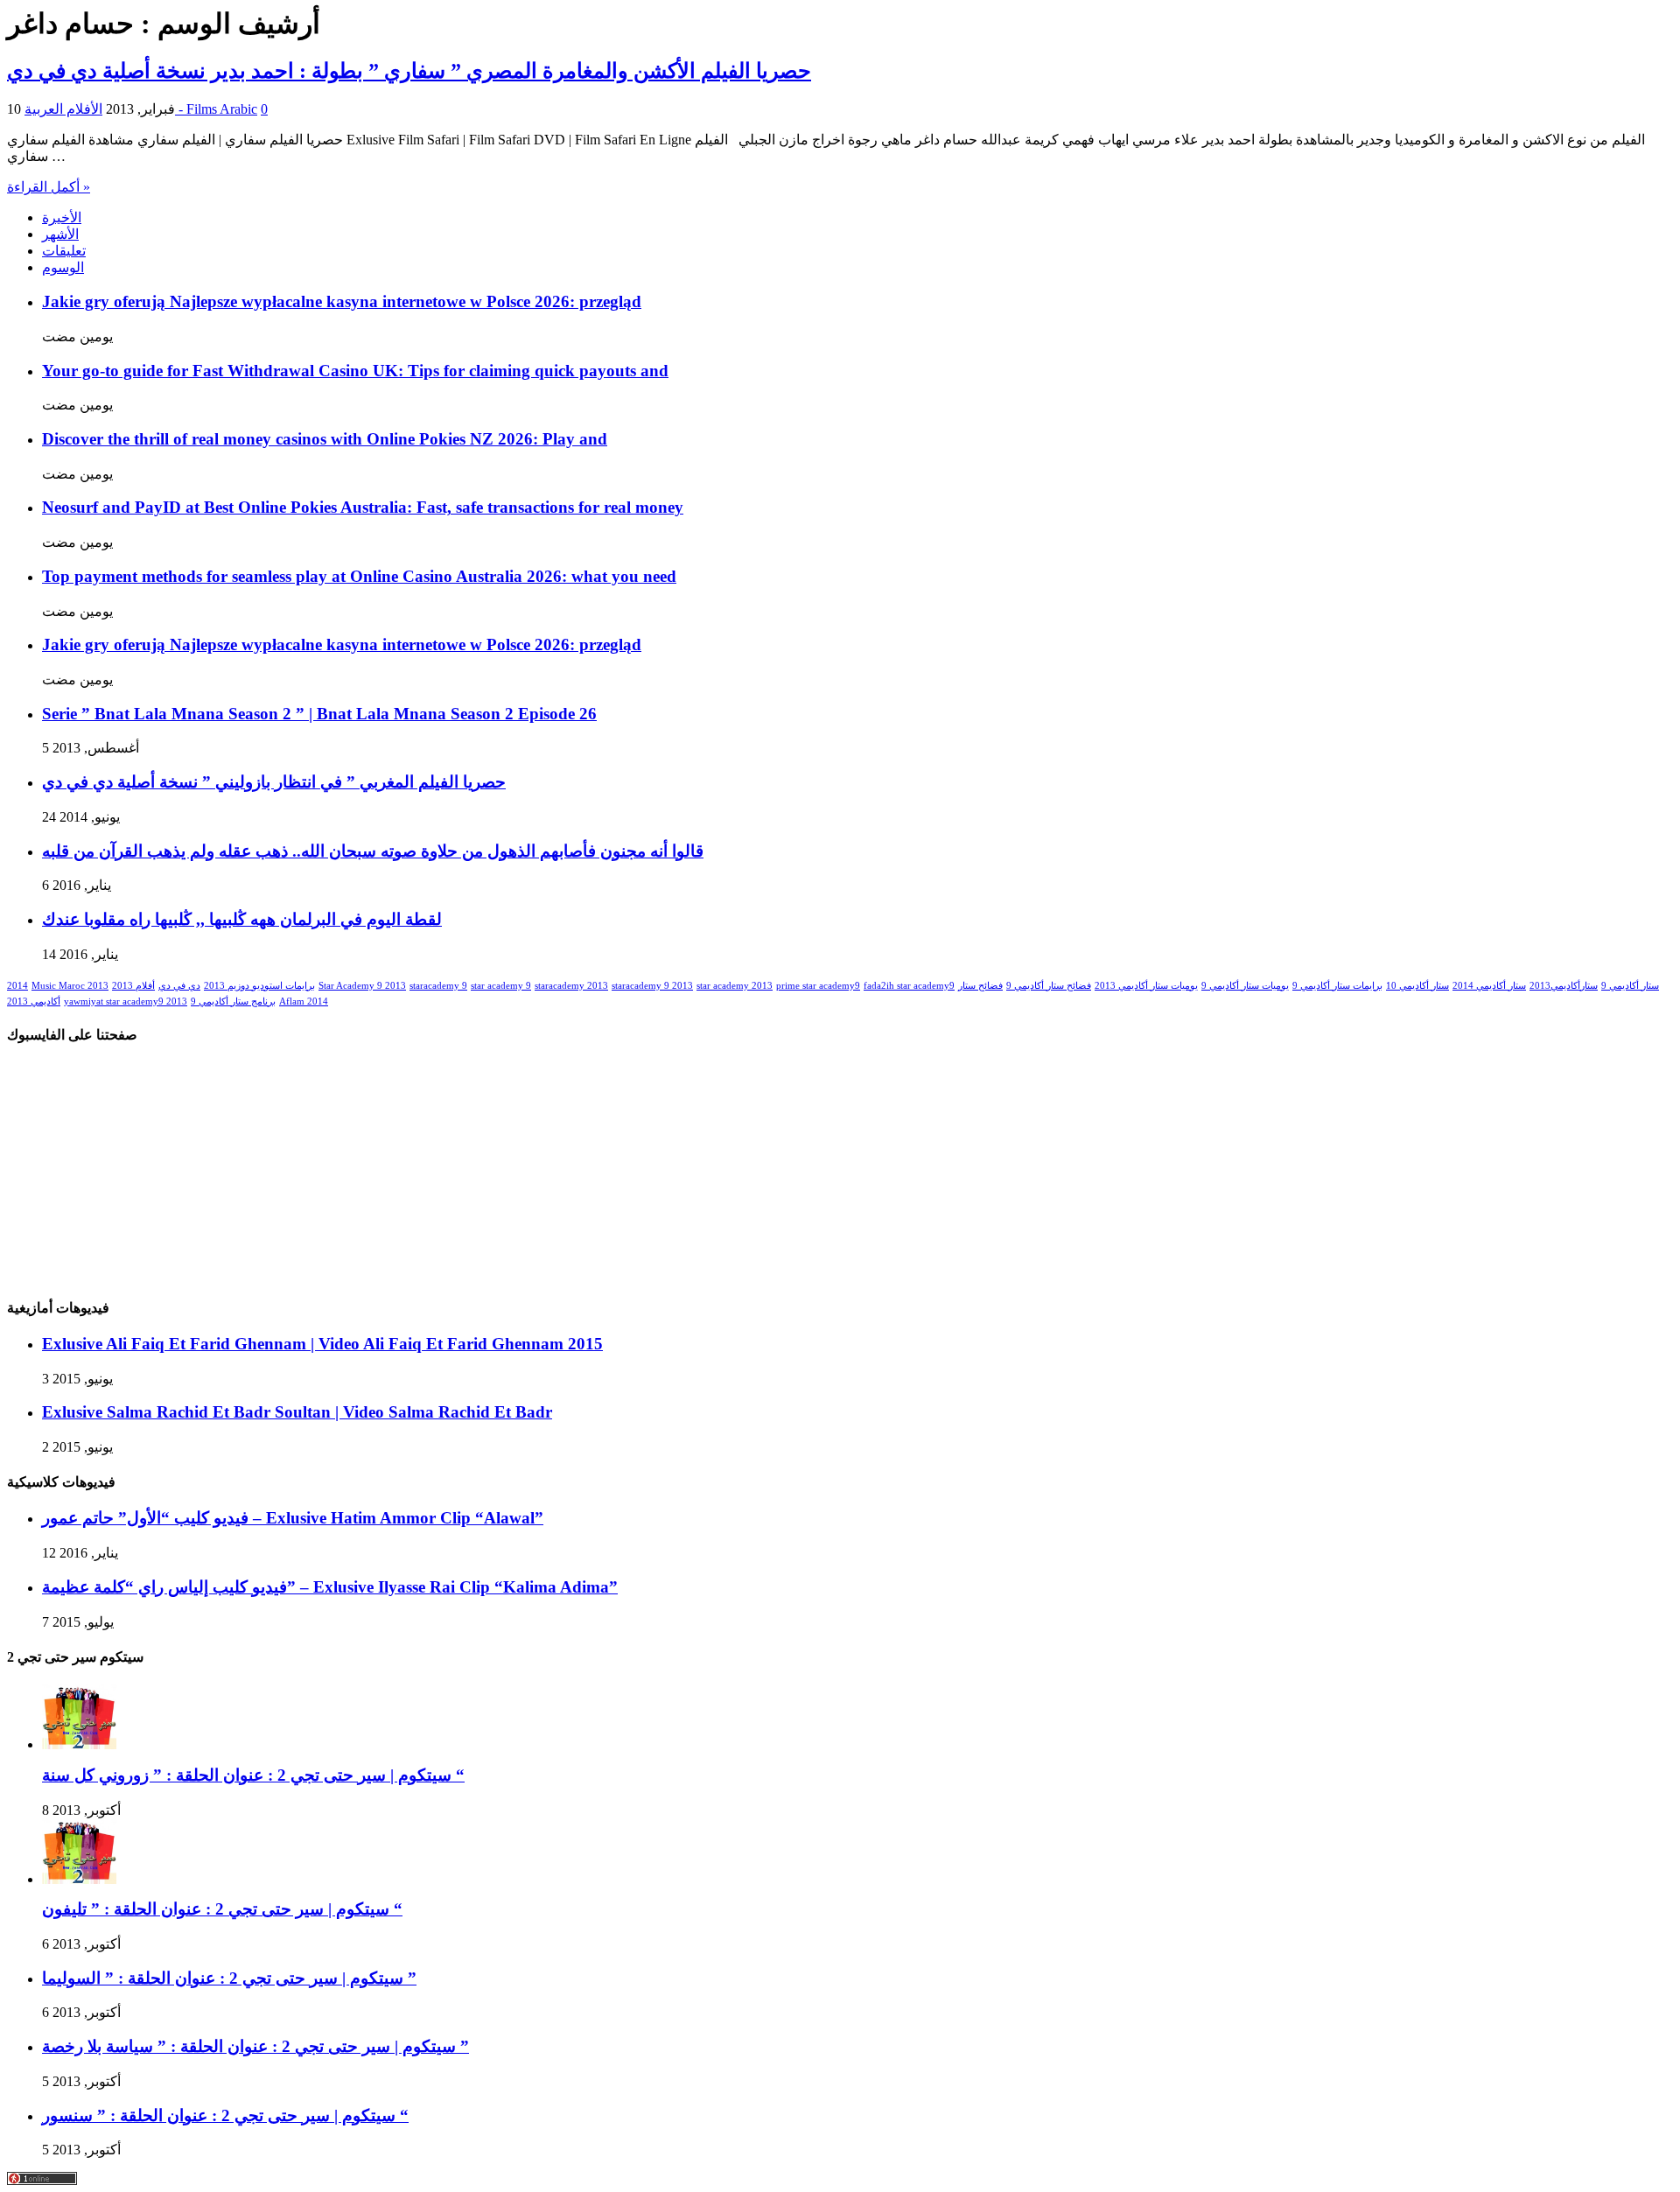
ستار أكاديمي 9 (1630, 986)
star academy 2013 (735, 986)
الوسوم (63, 267)
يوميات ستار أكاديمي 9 (1245, 986)
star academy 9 (501, 986)
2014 (17, 986)
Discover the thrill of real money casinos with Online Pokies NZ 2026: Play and (325, 439)
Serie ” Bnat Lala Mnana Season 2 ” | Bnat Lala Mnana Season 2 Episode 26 (319, 714)
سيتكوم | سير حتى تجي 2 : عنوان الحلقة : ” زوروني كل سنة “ (253, 1775)
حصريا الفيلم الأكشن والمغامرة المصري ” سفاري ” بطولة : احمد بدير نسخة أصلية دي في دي (409, 71)
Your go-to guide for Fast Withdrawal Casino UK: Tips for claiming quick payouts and (355, 371)
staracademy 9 (438, 986)
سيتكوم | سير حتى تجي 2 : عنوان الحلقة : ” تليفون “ (222, 1909)
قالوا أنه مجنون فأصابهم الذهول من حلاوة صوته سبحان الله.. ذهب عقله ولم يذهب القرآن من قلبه (373, 851)
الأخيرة (62, 217)
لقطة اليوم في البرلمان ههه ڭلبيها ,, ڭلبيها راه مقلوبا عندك (242, 919)
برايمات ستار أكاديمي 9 (1337, 986)
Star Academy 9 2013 (362, 986)
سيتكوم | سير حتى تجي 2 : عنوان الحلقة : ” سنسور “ (225, 2115)
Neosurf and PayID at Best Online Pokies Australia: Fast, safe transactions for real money (363, 507)
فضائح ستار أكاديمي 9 (1049, 986)
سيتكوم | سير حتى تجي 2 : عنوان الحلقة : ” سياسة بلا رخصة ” (255, 2046)
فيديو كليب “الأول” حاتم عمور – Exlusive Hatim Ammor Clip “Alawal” (293, 1518)
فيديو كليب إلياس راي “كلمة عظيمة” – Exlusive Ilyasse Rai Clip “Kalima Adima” (330, 1587)
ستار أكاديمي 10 (1417, 986)
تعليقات (64, 251)
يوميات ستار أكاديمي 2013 (1146, 986)
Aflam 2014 (304, 1001)
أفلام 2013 (133, 986)
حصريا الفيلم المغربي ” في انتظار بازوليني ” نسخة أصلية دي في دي (274, 782)
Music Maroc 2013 (70, 986)
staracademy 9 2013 (652, 986)
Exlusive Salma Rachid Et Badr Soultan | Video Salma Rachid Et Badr (297, 1412)
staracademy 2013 (571, 986)
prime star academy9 (818, 986)
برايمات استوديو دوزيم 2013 (259, 986)
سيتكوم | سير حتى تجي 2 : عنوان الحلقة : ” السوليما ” (229, 1978)
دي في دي (179, 986)
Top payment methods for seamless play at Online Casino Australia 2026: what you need (359, 576)
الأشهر (60, 234)
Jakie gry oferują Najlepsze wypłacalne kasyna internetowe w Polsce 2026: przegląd (342, 301)
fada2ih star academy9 (909, 986)
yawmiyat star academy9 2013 (126, 1001)
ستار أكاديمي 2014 (1489, 986)
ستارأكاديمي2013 (1564, 986)
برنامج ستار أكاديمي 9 (233, 1001)
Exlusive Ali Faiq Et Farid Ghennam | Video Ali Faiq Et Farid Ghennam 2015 (322, 1344)
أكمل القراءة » (49, 187)
